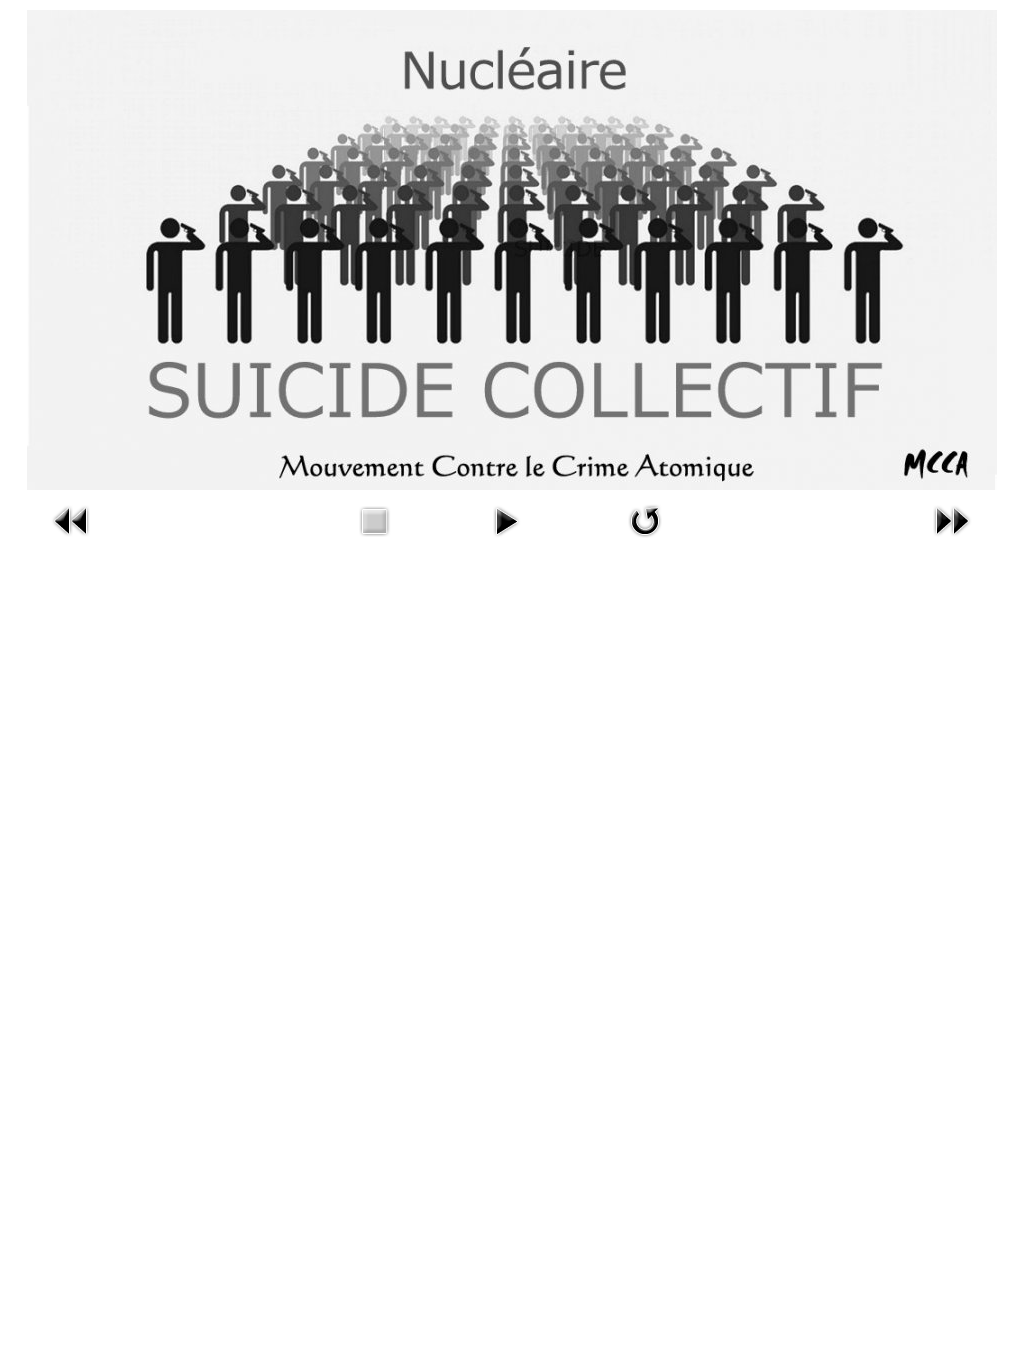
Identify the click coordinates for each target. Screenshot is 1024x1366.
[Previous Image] (72, 539)
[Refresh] (645, 539)
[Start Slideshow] (506, 539)
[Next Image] (952, 539)
